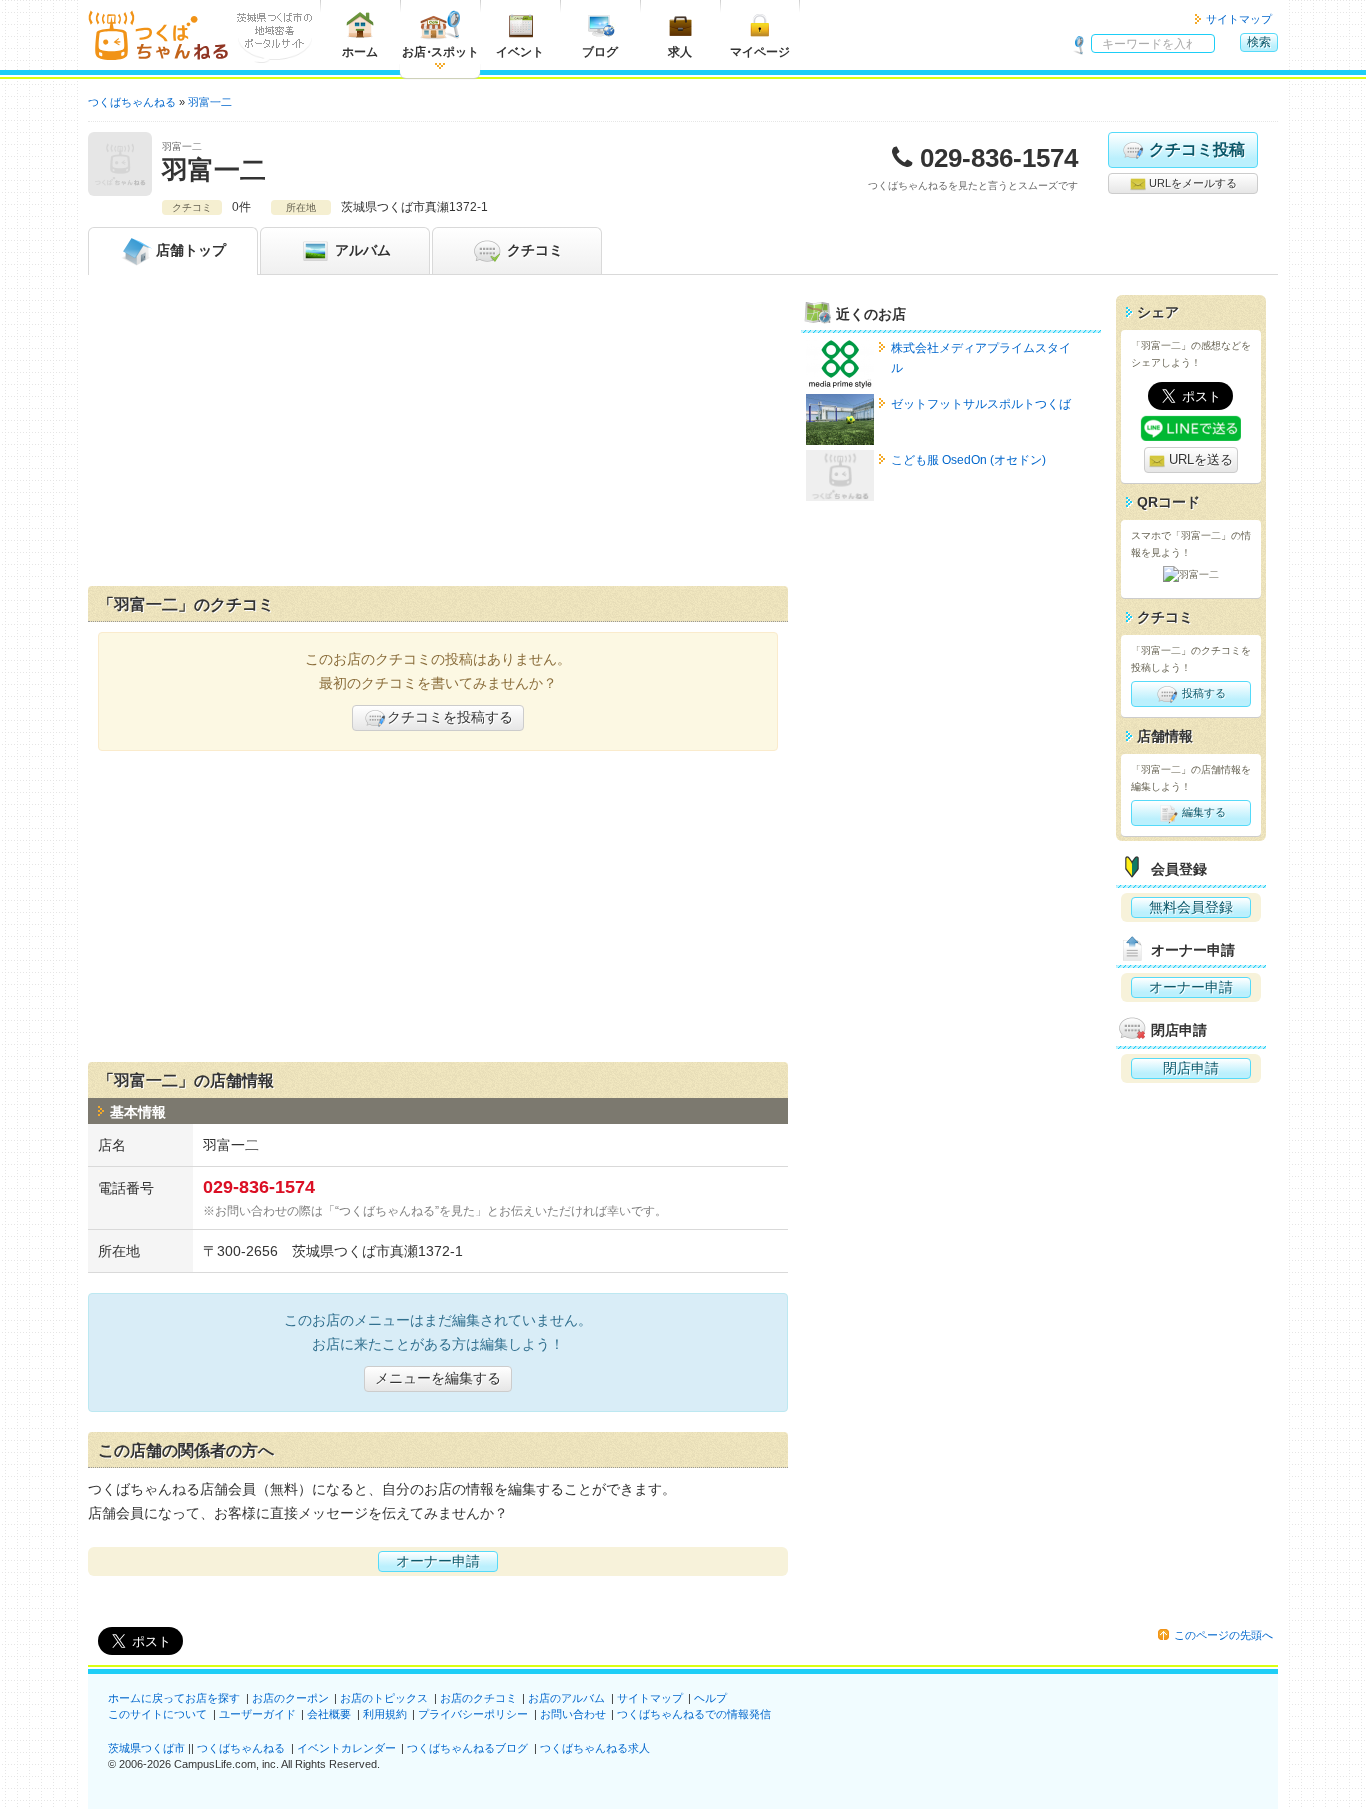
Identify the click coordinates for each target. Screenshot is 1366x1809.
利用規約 (385, 1714)
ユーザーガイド (257, 1714)
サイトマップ (1239, 19)
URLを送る (1199, 459)
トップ (191, 250)
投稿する (1202, 693)
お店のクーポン (290, 1698)
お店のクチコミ (478, 1698)
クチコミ (533, 250)
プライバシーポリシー (473, 1714)
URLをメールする (1191, 183)
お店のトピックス (384, 1698)
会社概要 (329, 1714)
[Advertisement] (438, 435)
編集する (1202, 812)
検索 (1259, 42)
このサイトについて (157, 1714)
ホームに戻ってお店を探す (174, 1698)
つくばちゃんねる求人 (595, 1748)
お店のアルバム (566, 1698)
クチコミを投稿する (450, 717)
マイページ (760, 52)
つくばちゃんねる (241, 1748)
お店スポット (440, 52)
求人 (680, 52)
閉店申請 (1191, 1068)
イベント (520, 52)
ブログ (600, 52)
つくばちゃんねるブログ (467, 1748)
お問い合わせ (573, 1714)
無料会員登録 (1191, 907)
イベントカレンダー (346, 1748)
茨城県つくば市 (146, 1748)
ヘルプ (710, 1698)
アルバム (361, 250)
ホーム (360, 52)
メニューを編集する (438, 1378)
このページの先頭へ (1223, 1635)
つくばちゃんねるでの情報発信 (694, 1714)
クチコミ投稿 (1197, 149)
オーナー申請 (438, 1561)
